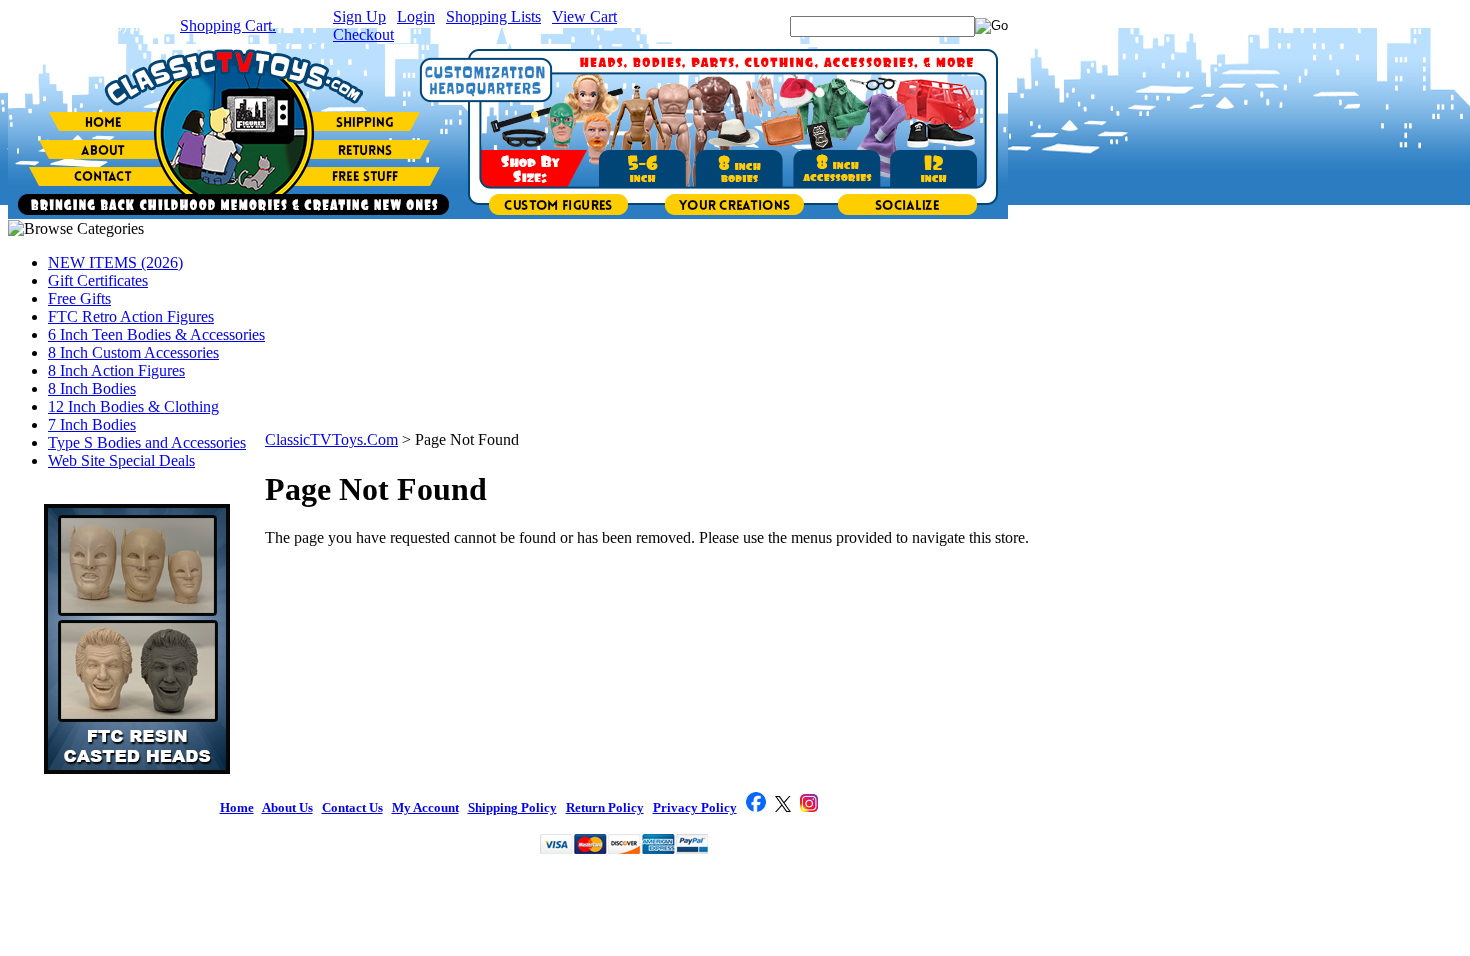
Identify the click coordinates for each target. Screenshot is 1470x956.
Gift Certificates (98, 280)
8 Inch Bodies (92, 388)
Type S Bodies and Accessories (147, 442)
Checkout (363, 34)
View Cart (584, 16)
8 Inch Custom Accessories (133, 352)
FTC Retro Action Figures (131, 316)
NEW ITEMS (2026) (115, 262)
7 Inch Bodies (92, 424)
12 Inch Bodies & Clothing (133, 406)
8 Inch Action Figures (116, 370)
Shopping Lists (493, 16)
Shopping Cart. (228, 25)
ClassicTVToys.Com (331, 439)
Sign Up (359, 16)
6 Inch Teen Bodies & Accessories (156, 334)
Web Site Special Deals (121, 460)
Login (416, 16)
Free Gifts (79, 298)
